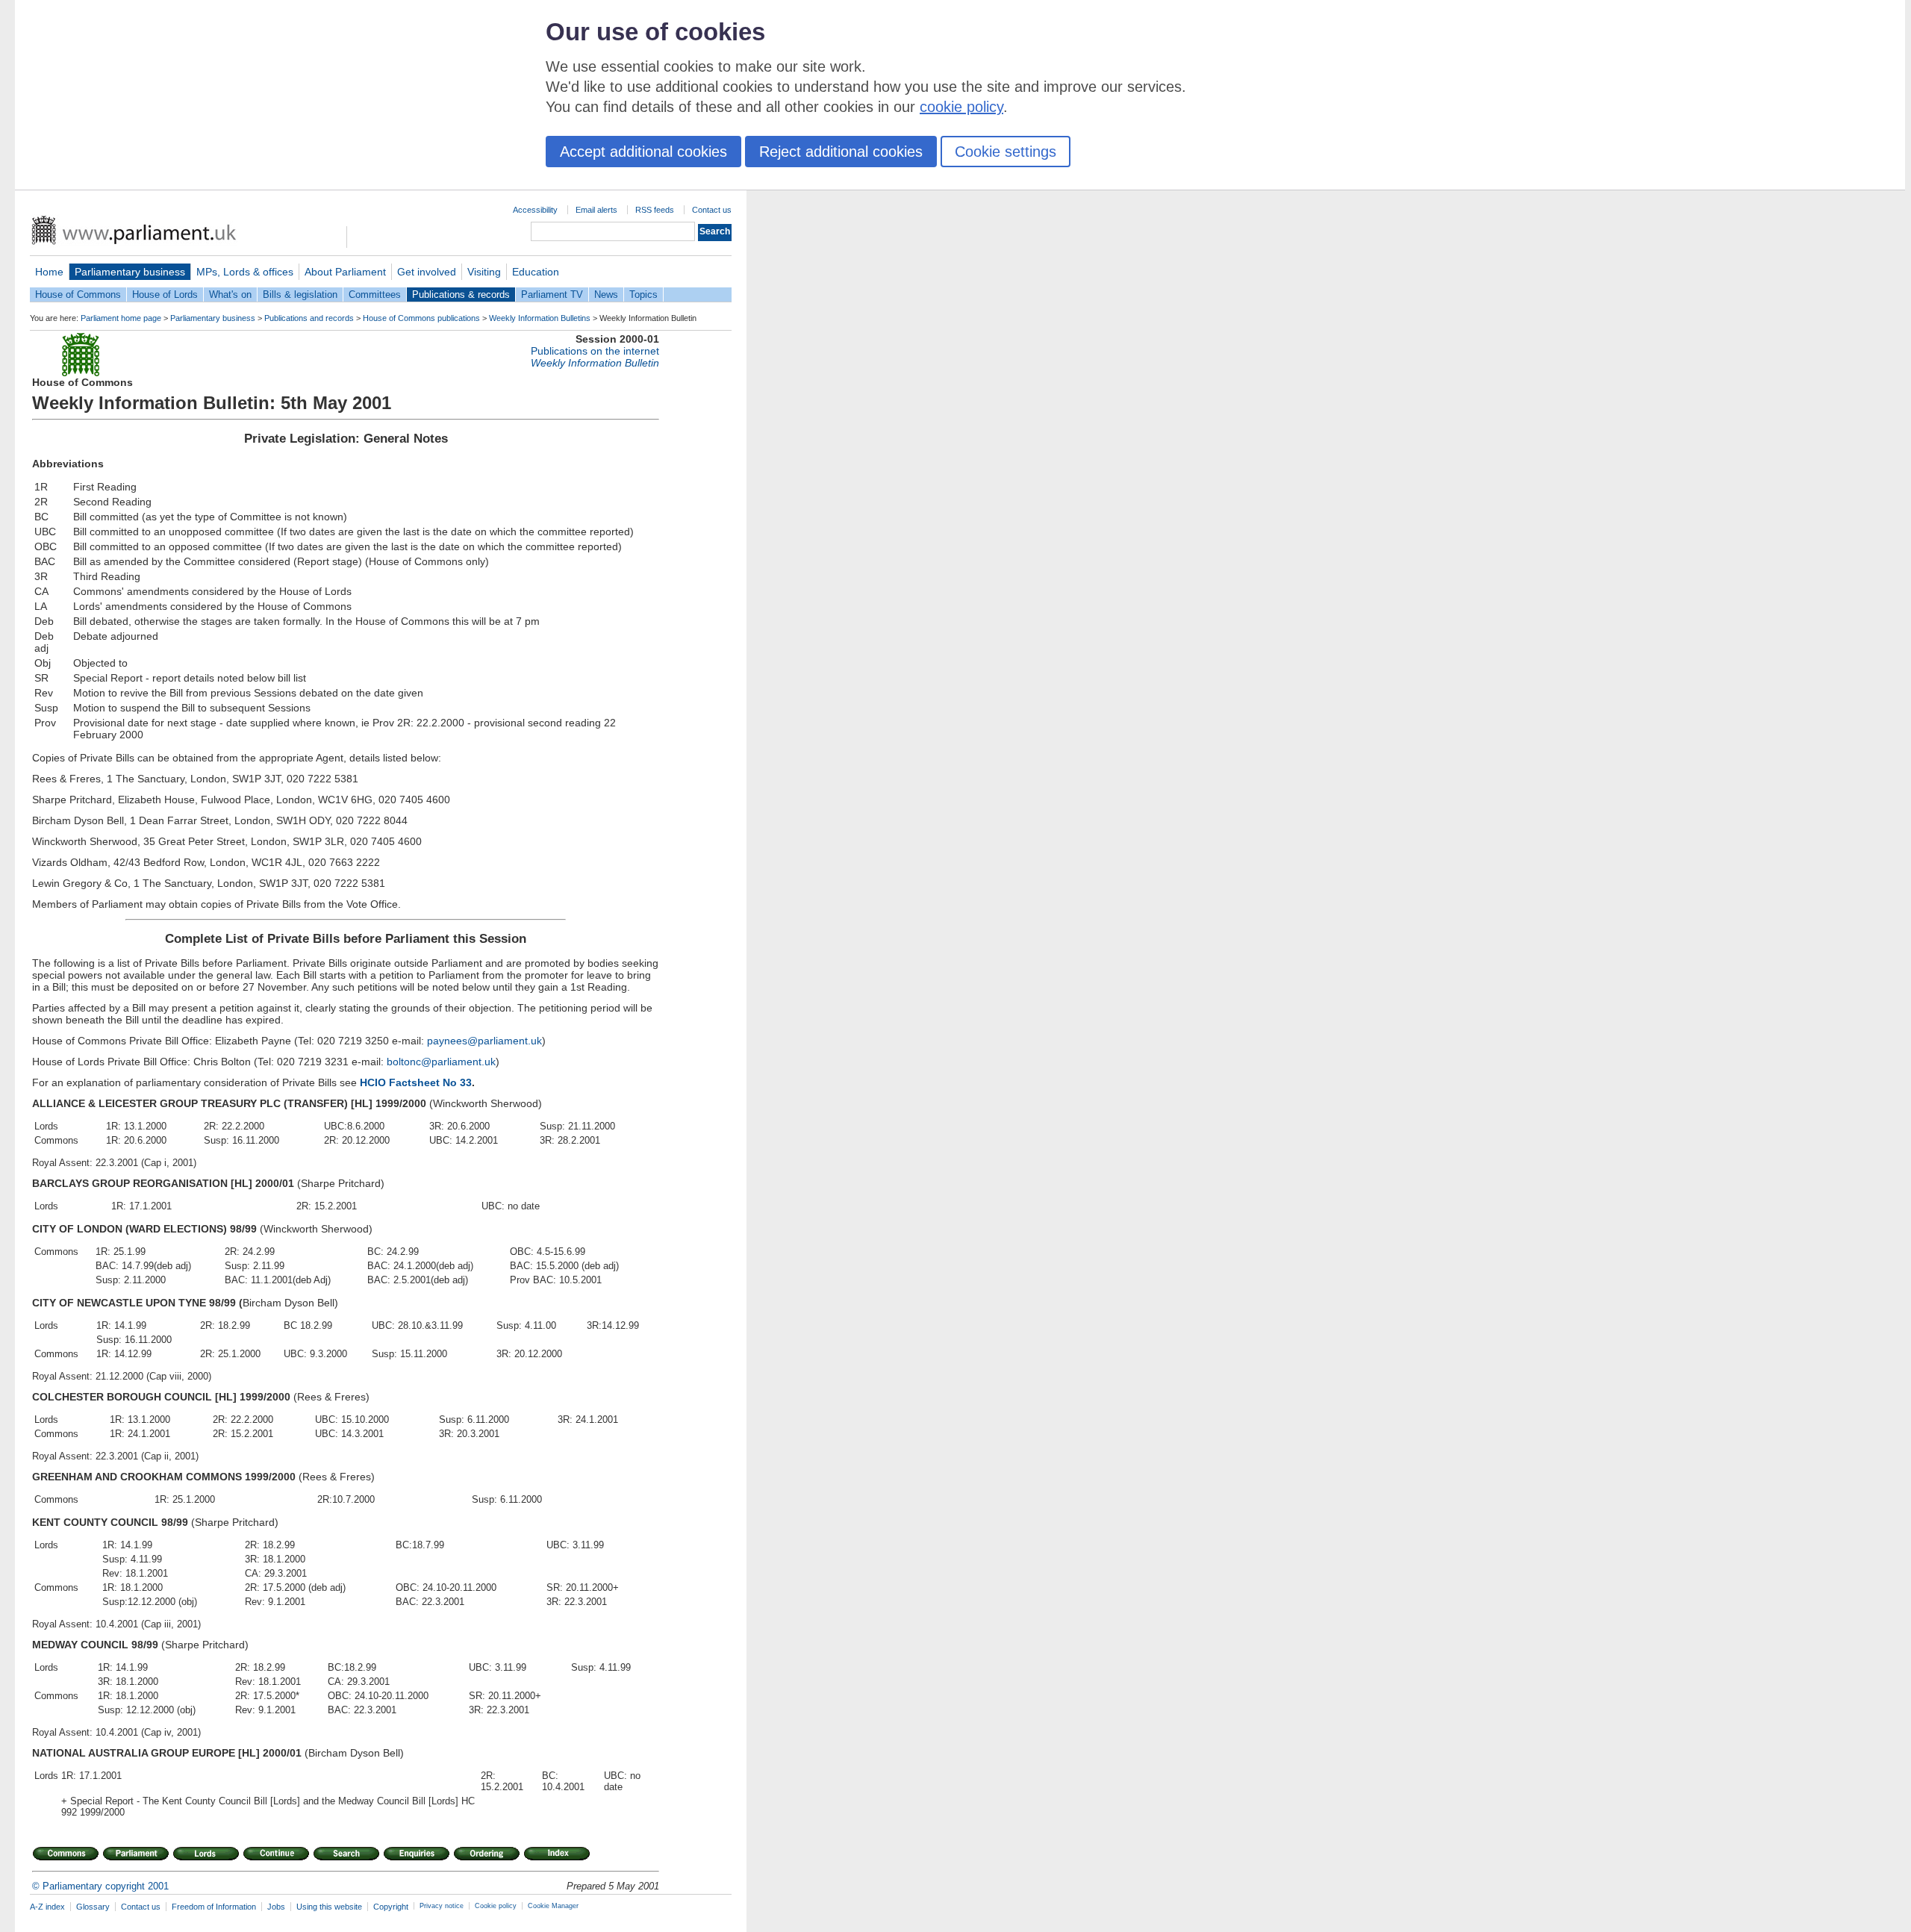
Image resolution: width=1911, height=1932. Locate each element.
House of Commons (78, 295)
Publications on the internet (595, 351)
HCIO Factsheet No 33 (416, 1082)
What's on (230, 295)
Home (49, 272)
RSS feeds (655, 210)
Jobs (276, 1907)
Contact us (712, 210)
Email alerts (596, 210)
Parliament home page (121, 318)
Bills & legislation (300, 295)
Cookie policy (496, 1906)
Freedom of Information (214, 1907)
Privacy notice (442, 1906)
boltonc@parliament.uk (440, 1062)
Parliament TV (552, 295)
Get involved (427, 272)
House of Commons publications (421, 318)
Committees (375, 295)
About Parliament (345, 272)
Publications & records (461, 295)
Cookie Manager (553, 1906)
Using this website (329, 1907)
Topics (643, 295)
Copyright (391, 1907)
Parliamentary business (130, 272)
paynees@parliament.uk (483, 1041)
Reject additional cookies (841, 152)
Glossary (93, 1907)
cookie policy (961, 107)
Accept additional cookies (643, 152)
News (606, 295)
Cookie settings (1006, 152)
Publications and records (309, 318)
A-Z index (47, 1907)
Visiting (484, 272)
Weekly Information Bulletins (540, 318)
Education (536, 272)
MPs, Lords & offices (245, 272)
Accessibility (535, 210)
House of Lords (165, 295)
